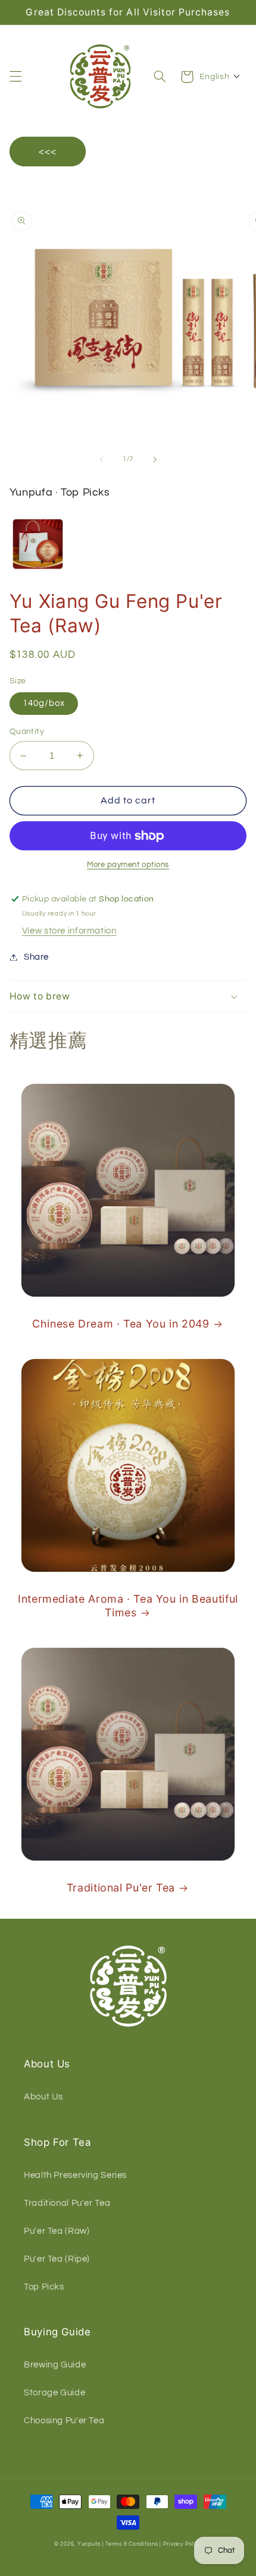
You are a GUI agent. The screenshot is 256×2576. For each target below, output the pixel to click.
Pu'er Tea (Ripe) (57, 2259)
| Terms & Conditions (131, 2544)
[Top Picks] (38, 544)
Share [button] (36, 957)
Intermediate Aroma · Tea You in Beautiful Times (128, 1606)
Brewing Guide (55, 2365)
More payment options (128, 865)
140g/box (44, 703)
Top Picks (44, 2287)
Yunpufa (89, 2544)
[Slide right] (155, 459)
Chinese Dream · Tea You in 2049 (121, 1324)
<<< (48, 152)
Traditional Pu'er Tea (121, 1888)
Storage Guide (54, 2393)
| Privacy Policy (181, 2544)
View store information (69, 931)
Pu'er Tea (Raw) (57, 2231)
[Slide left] (101, 459)
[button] (15, 77)
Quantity (27, 732)
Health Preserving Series (75, 2175)
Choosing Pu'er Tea (64, 2421)
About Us (43, 2097)
